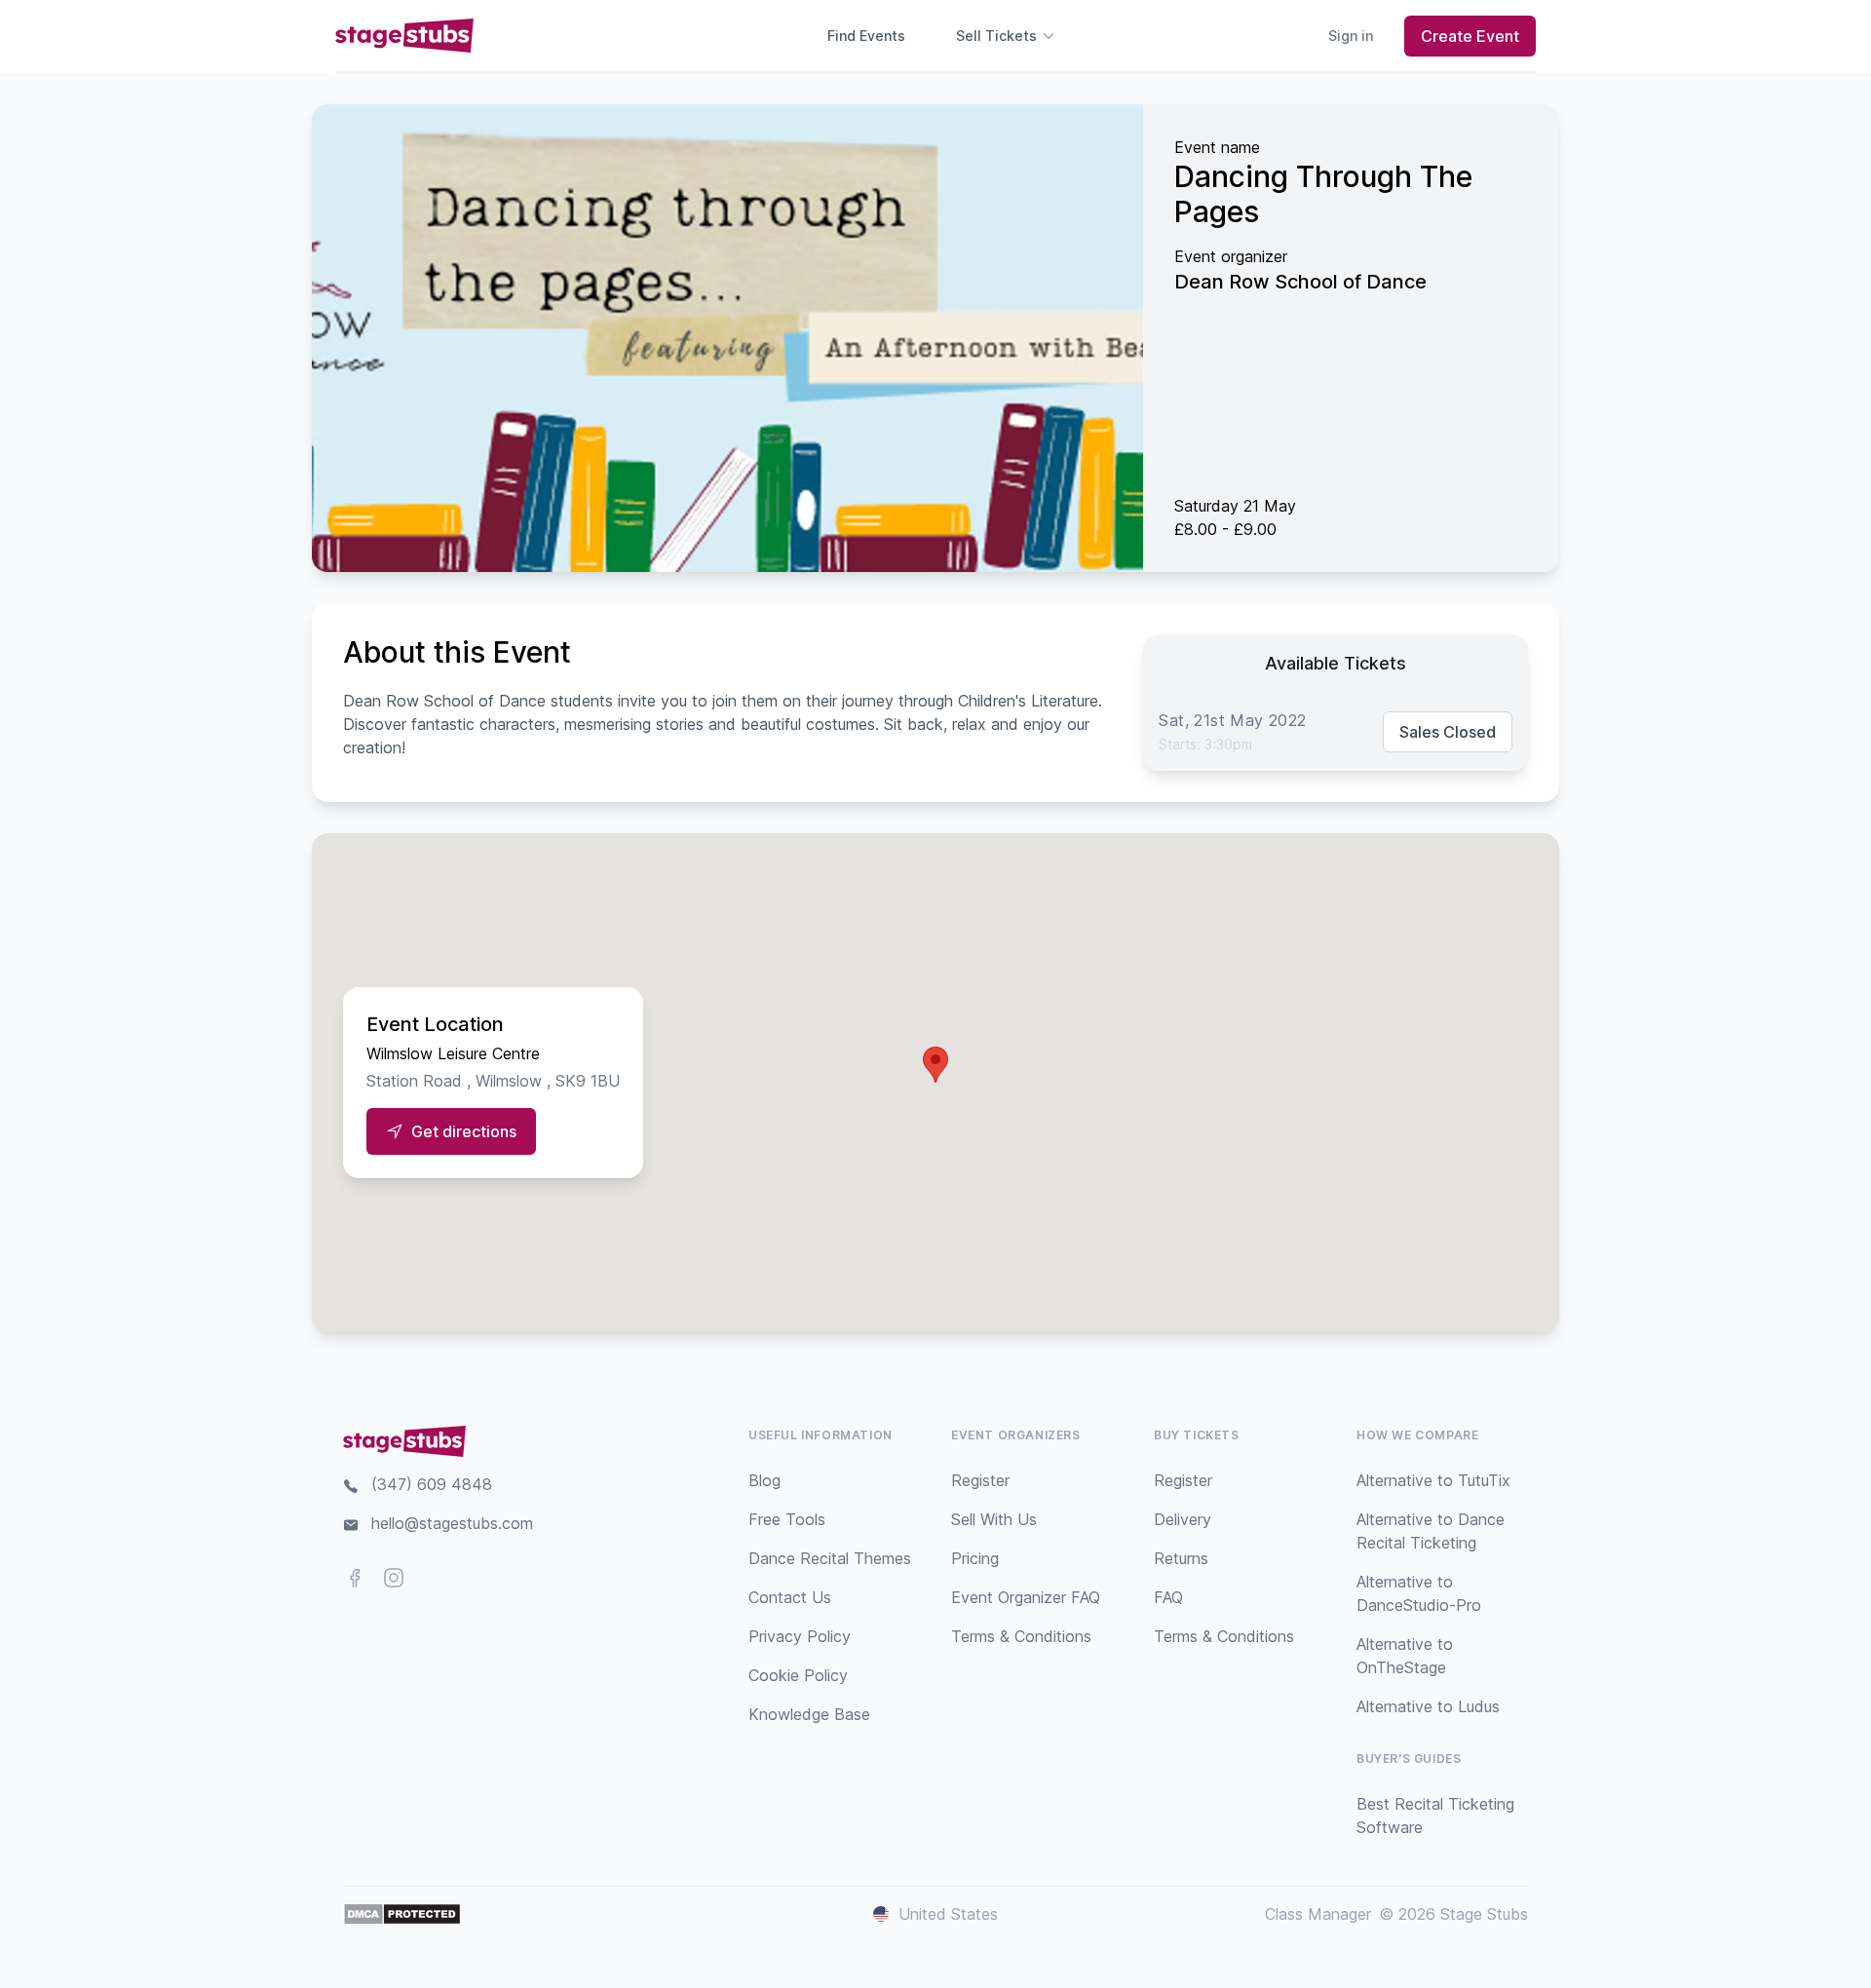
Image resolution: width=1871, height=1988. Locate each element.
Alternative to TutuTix (1433, 1480)
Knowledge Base (809, 1714)
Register (980, 1480)
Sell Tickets (996, 36)
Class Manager (1318, 1914)
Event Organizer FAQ (1026, 1597)
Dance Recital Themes (830, 1558)
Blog (764, 1480)
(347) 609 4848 (432, 1484)
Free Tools (787, 1519)
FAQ (1168, 1597)
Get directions (464, 1131)
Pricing (975, 1558)
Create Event (1470, 36)
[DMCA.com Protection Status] (402, 1914)
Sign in (1351, 36)
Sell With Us (994, 1519)
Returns (1181, 1558)
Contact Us (790, 1597)
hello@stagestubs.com (452, 1523)
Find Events (866, 36)
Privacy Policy (800, 1636)
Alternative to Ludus (1428, 1706)
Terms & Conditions (1021, 1636)
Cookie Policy (798, 1675)
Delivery (1183, 1519)
